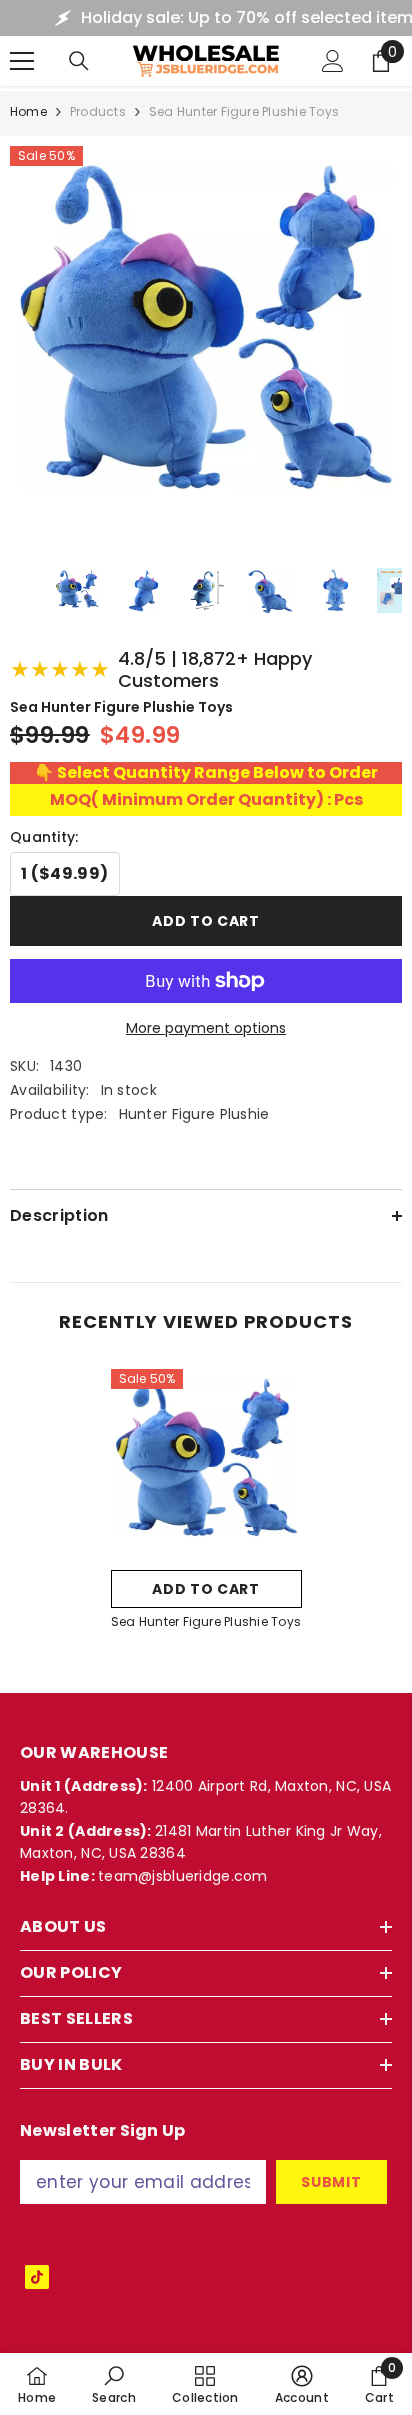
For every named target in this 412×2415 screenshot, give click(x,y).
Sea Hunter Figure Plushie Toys (206, 1621)
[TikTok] (37, 2277)
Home (28, 111)
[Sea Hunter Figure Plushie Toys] (206, 1464)
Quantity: (44, 837)
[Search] (79, 61)
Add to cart (206, 921)
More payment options (206, 1028)
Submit (331, 2182)
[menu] (22, 61)
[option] (206, 1506)
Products (98, 111)
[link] (114, 2384)
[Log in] (333, 61)
